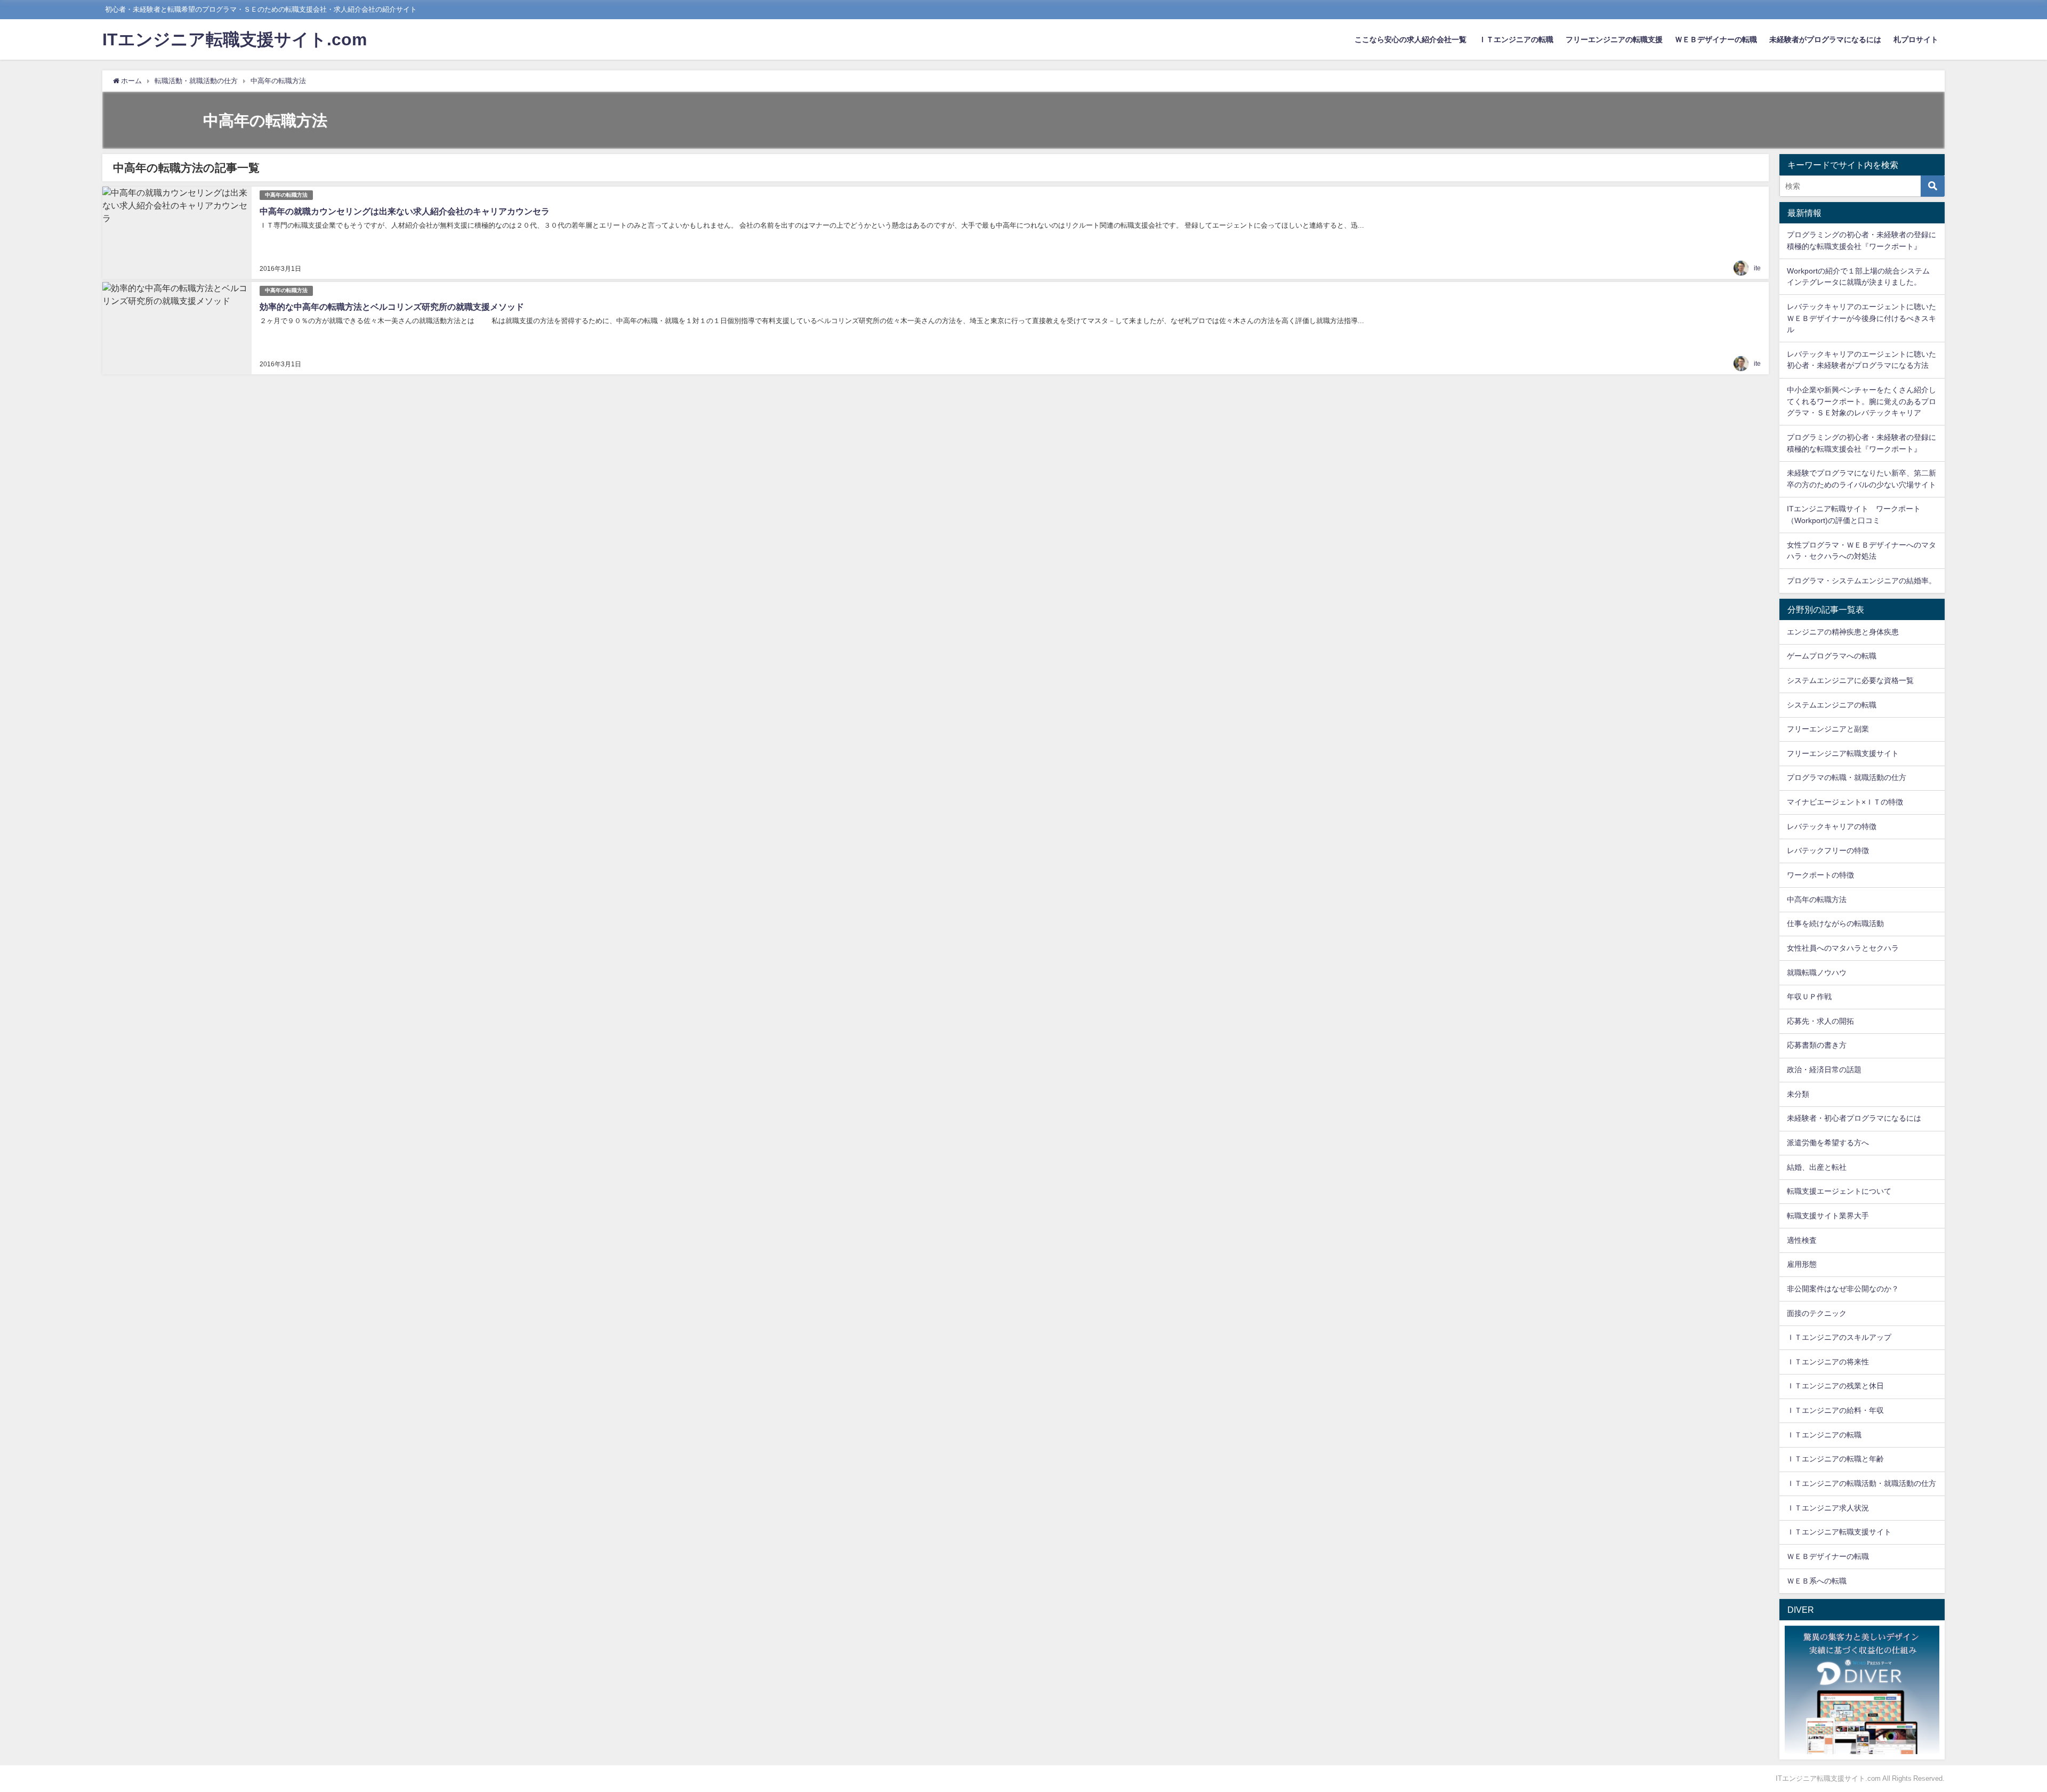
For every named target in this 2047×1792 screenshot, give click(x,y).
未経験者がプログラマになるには (1825, 39)
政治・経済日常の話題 (1824, 1070)
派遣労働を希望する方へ (1828, 1143)
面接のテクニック (1817, 1313)
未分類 (1798, 1094)
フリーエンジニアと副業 (1828, 729)
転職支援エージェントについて (1839, 1191)
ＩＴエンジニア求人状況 (1828, 1508)
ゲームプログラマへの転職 (1832, 656)
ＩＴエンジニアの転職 (1516, 39)
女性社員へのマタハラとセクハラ (1843, 948)
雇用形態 (1802, 1264)
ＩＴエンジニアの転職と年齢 (1835, 1459)
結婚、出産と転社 (1817, 1167)
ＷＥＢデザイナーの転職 (1716, 39)
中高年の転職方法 (286, 195)
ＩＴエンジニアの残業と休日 (1835, 1386)
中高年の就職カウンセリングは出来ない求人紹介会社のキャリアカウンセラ (405, 211)
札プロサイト (1916, 39)
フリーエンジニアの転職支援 (1614, 39)
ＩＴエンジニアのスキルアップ (1839, 1337)
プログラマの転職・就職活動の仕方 (1847, 777)
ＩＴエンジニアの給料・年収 (1835, 1410)
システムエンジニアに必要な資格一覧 (1850, 680)
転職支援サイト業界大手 (1828, 1216)
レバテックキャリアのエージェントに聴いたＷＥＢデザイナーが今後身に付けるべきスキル (1861, 318)
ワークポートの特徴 (1820, 875)
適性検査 (1802, 1240)
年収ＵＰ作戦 (1809, 997)
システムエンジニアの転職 (1832, 705)
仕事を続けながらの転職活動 (1835, 923)
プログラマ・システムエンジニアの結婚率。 (1861, 581)
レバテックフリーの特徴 (1828, 850)
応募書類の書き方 (1817, 1045)
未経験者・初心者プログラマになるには (1854, 1118)
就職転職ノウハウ (1817, 973)
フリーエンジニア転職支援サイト (1843, 753)
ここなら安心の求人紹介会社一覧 (1411, 39)
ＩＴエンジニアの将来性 (1828, 1362)
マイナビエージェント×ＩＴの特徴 (1845, 802)
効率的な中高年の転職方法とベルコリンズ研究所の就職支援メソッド (392, 307)
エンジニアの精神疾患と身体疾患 (1843, 632)
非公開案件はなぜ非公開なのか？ (1843, 1289)
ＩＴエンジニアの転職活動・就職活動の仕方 (1861, 1483)
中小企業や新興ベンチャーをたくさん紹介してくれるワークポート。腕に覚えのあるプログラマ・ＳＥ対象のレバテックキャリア (1861, 401)
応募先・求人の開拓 (1820, 1021)
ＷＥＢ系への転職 (1817, 1581)
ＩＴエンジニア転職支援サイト (1839, 1532)
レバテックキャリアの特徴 (1832, 826)
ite (1757, 268)
